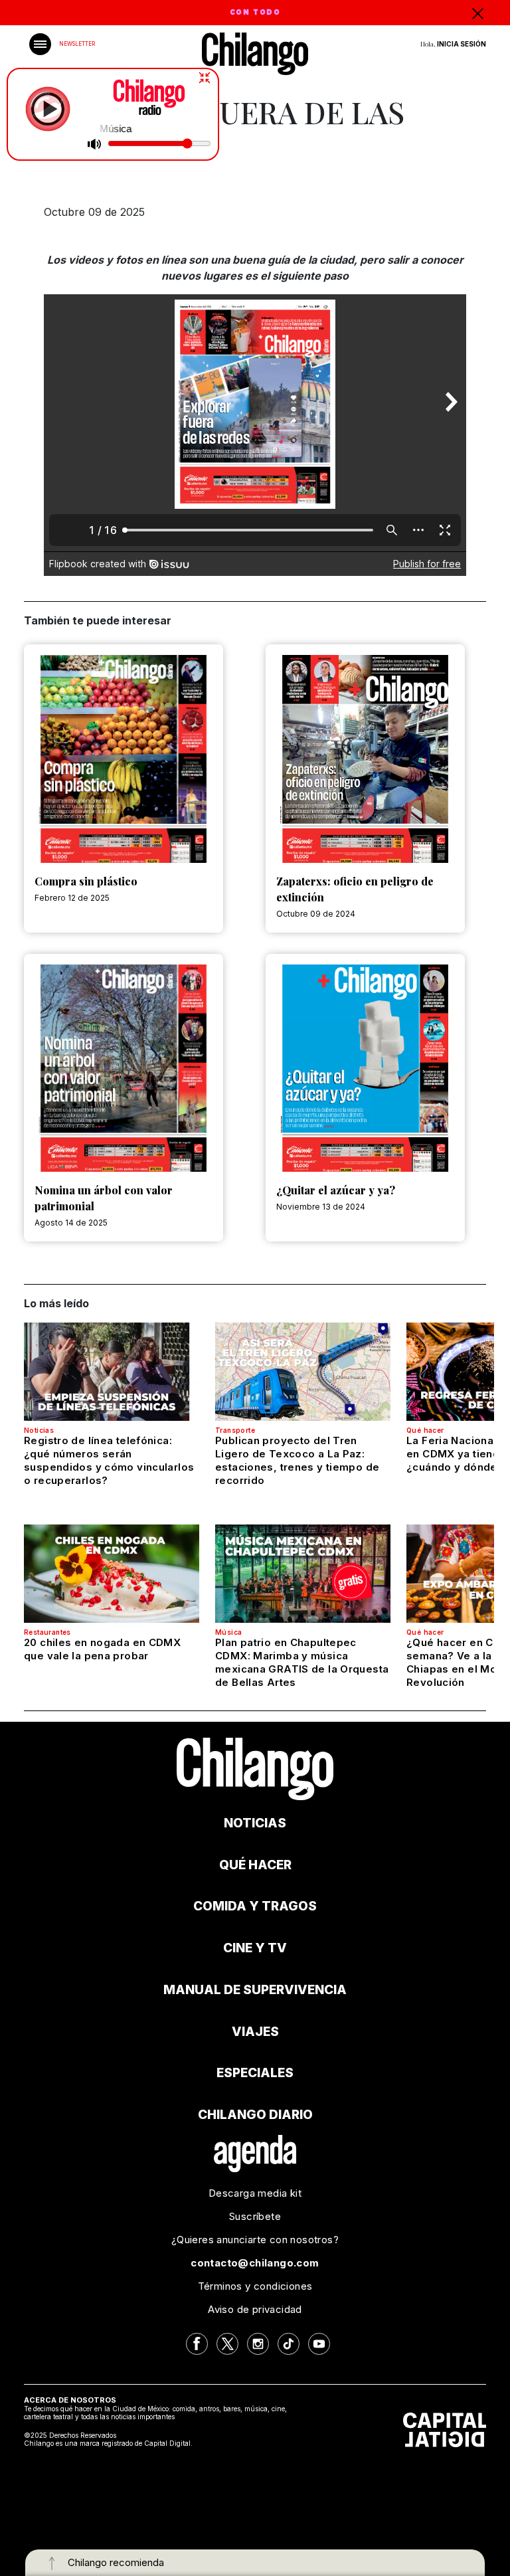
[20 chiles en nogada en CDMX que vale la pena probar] (112, 1574)
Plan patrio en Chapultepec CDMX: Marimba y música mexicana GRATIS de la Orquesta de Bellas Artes (302, 1662)
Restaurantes (47, 1632)
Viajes (255, 2032)
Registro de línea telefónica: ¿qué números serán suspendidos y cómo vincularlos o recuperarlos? (109, 1460)
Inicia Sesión (462, 44)
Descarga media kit (255, 2193)
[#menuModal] (40, 44)
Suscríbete (255, 2216)
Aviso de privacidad (255, 2309)
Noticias (39, 1430)
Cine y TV (255, 1948)
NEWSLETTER (77, 44)
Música (228, 1632)
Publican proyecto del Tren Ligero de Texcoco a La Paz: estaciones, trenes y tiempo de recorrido (297, 1460)
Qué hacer (425, 1430)
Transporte (235, 1430)
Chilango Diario (255, 2115)
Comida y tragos (255, 1906)
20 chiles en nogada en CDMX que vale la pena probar (102, 1649)
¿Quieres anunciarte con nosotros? (255, 2240)
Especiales (255, 2073)
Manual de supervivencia (255, 1990)
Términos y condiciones (255, 2286)
